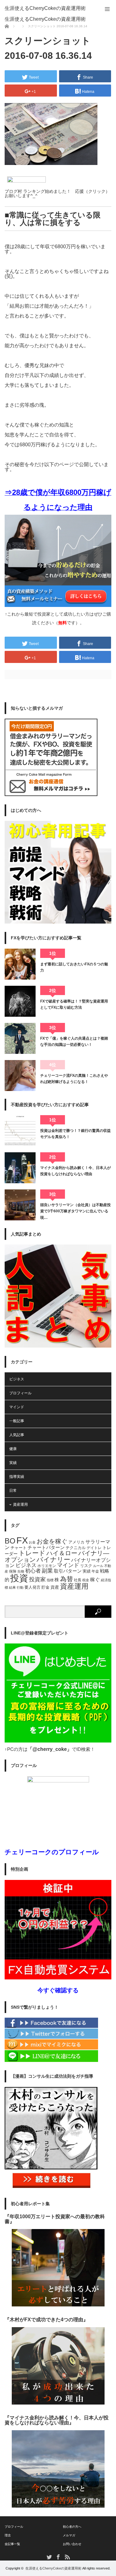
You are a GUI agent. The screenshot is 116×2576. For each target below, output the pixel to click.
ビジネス (17, 1379)
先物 (21, 1571)
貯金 (45, 1587)
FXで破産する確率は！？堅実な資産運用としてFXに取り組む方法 (74, 1004)
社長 (78, 1580)
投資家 (37, 1579)
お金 (32, 1542)
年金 (95, 1571)
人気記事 (17, 1435)
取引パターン (68, 1571)
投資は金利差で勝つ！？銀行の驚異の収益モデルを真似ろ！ (75, 1134)
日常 (13, 1491)
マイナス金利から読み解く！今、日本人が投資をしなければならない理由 (75, 1171)
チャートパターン (46, 1548)
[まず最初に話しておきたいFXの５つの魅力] (20, 964)
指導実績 (17, 1477)
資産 (55, 1587)
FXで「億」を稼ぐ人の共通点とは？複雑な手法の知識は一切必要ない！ (74, 1041)
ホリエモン (47, 1566)
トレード (32, 1553)
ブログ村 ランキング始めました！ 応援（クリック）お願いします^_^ (57, 193)
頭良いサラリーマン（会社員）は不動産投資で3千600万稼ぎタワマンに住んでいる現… (75, 1211)
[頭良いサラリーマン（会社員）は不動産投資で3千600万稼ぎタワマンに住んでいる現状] (20, 1205)
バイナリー (53, 1559)
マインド (17, 1407)
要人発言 (32, 1587)
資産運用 (20, 1504)
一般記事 (17, 1421)
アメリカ (76, 1542)
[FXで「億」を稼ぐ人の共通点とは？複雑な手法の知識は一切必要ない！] (20, 1038)
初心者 (33, 1571)
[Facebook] (51, 2027)
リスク (86, 1566)
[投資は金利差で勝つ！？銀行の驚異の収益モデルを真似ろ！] (20, 1131)
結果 (12, 1587)
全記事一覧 (12, 2544)
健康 (13, 1449)
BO (10, 1541)
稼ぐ (95, 1579)
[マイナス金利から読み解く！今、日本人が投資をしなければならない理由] (20, 1168)
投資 (19, 1578)
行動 (20, 1587)
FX (22, 1540)
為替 (67, 1579)
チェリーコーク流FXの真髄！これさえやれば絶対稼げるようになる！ (74, 1079)
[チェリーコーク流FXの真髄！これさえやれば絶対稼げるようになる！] (20, 1076)
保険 (13, 1571)
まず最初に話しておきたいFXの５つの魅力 (74, 967)
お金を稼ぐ (52, 1541)
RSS (67, 2557)
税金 (86, 1580)
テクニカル (76, 1548)
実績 (13, 1463)
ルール (98, 1566)
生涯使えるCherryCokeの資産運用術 (45, 8)
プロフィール (20, 1393)
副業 (47, 1571)
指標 (50, 1580)
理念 (8, 2535)
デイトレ (94, 1548)
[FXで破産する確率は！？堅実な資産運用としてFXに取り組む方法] (20, 1001)
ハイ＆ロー (62, 1553)
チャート (19, 1548)
